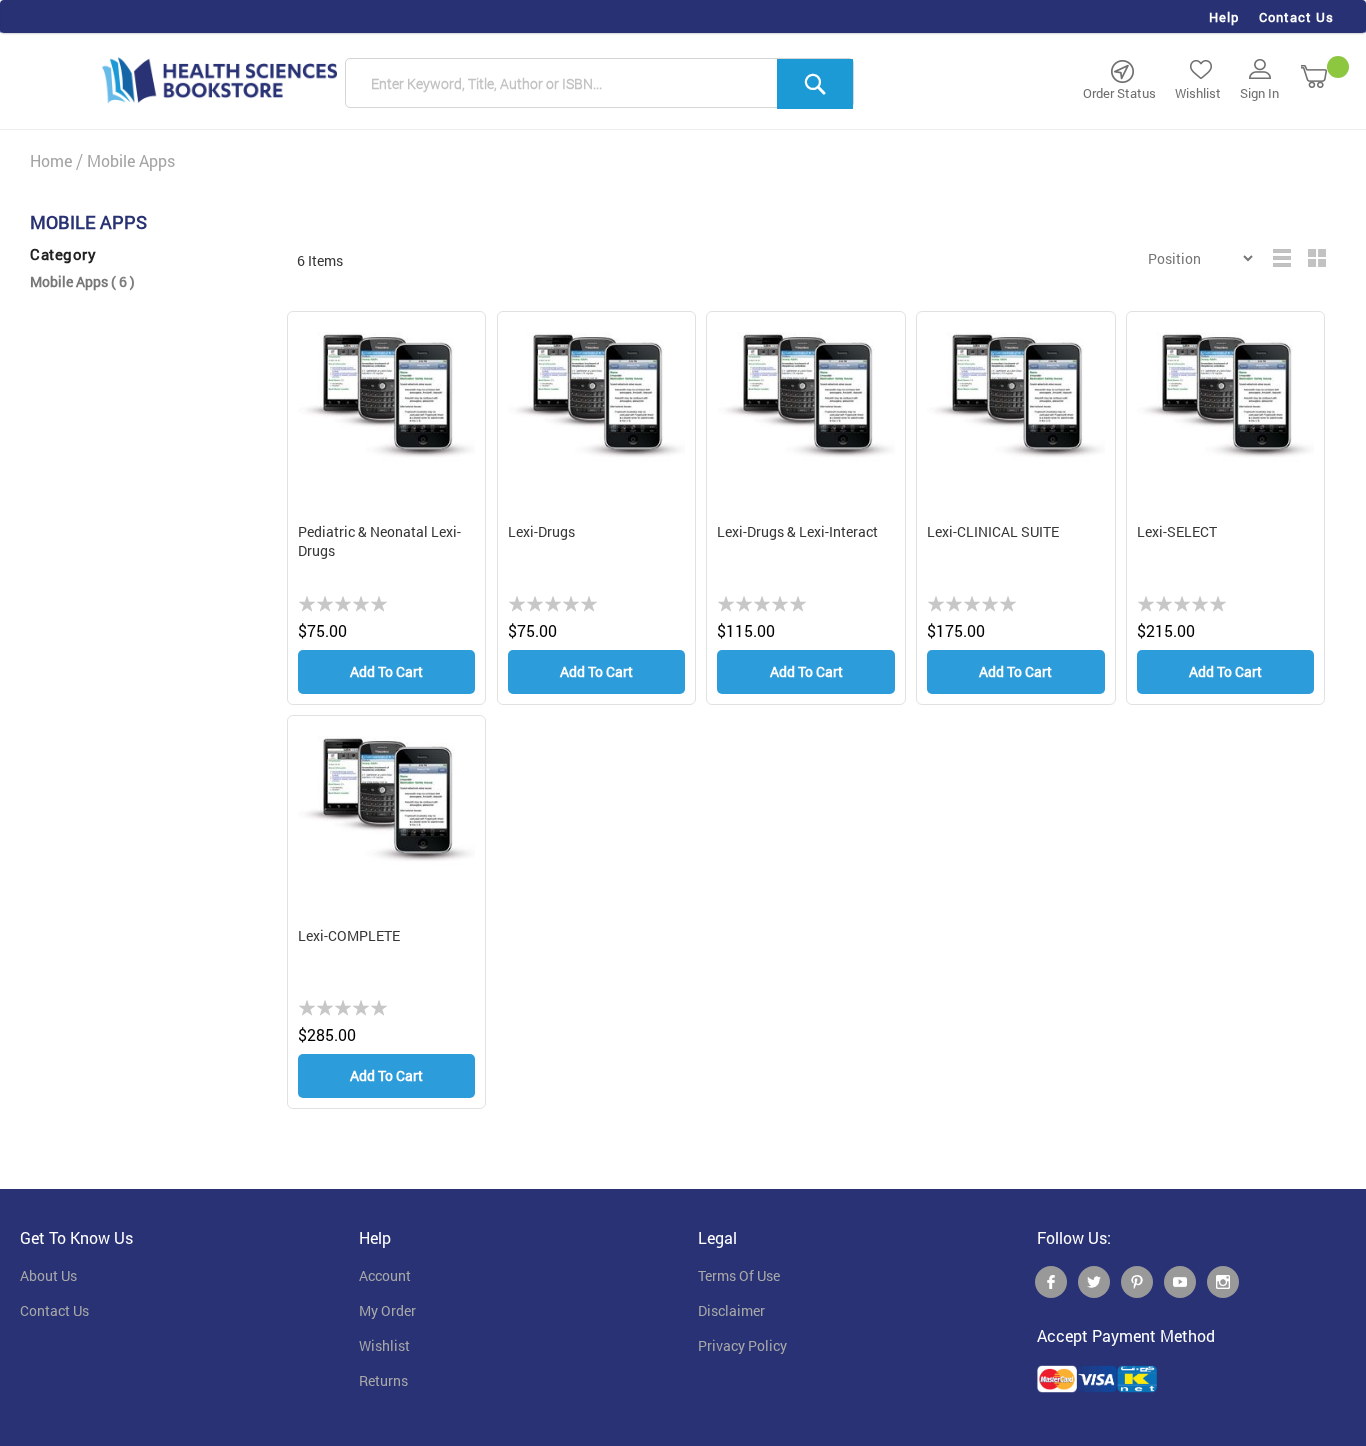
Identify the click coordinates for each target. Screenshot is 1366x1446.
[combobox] (599, 84)
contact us (54, 1311)
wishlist (384, 1346)
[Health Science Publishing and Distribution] (220, 79)
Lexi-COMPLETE (349, 935)
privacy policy (742, 1346)
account (385, 1276)
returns (383, 1381)
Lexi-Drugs (541, 531)
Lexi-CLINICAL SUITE (993, 531)
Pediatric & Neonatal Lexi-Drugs (379, 541)
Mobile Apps (82, 281)
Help (1224, 17)
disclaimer (731, 1311)
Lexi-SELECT (1177, 531)
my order (387, 1311)
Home (51, 160)
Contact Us (1296, 17)
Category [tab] (63, 254)
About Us (48, 1276)
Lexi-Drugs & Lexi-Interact (797, 531)
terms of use (739, 1276)
